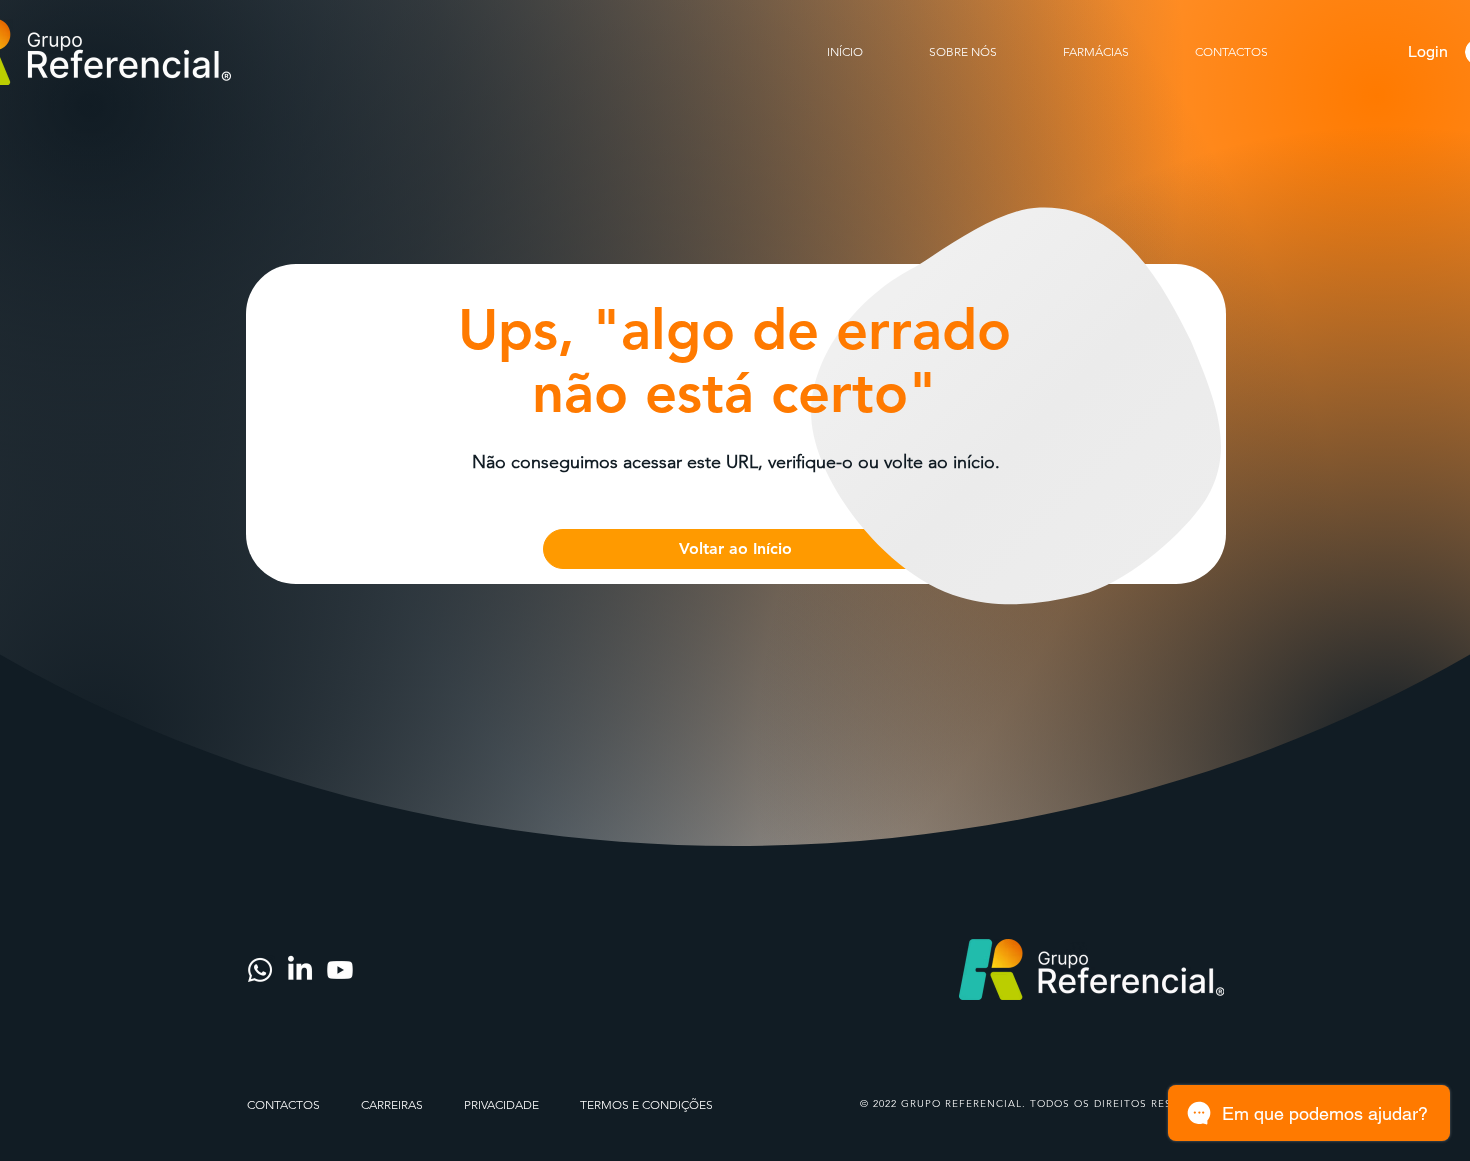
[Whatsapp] (260, 970)
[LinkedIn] (300, 970)
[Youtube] (340, 970)
